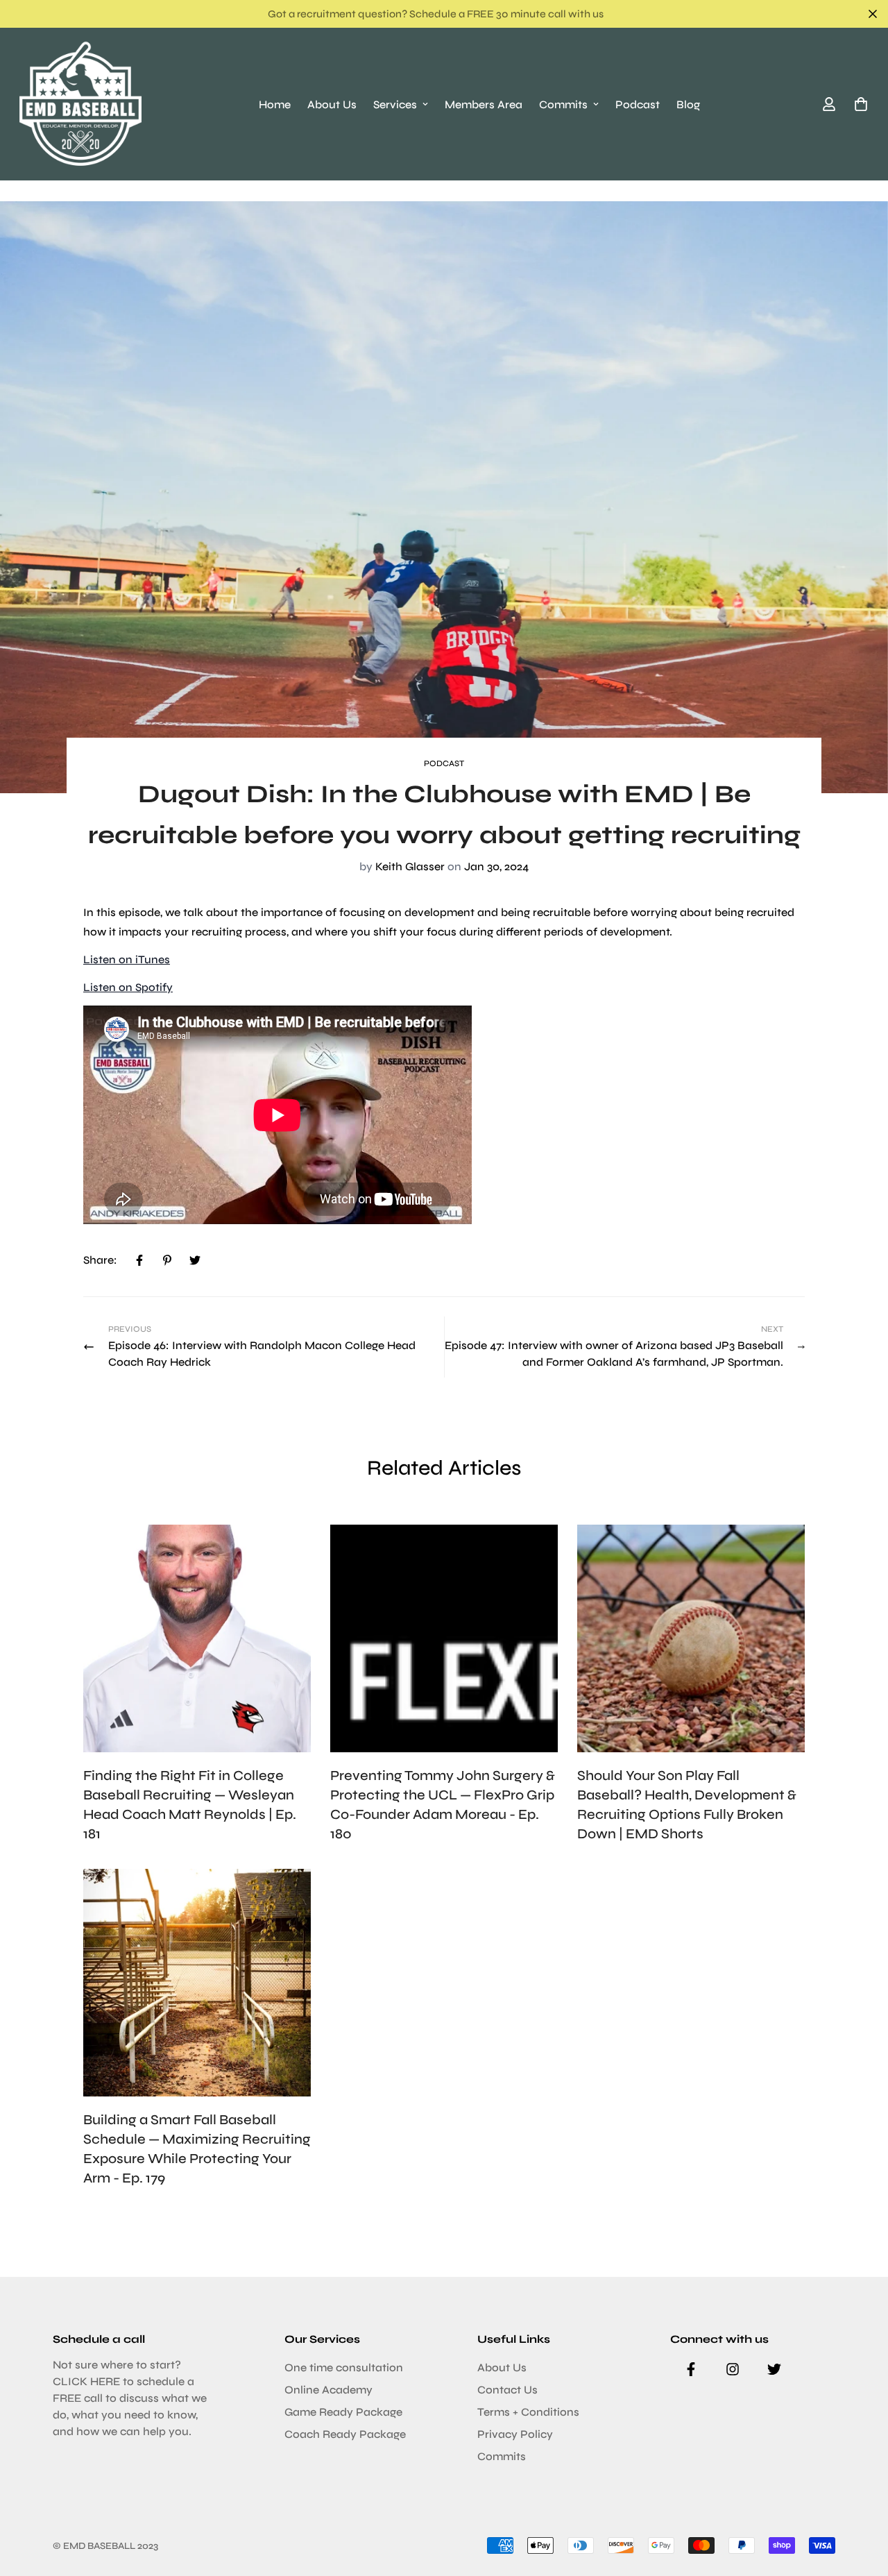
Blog (688, 104)
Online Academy (328, 2390)
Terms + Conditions (528, 2412)
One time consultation (344, 2367)
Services (395, 104)
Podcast (638, 104)
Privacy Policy (515, 2434)
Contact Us (507, 2390)
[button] (858, 104)
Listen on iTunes (127, 959)
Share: (100, 1260)
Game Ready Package (343, 2412)
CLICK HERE (86, 2381)
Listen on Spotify (128, 987)
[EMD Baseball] (80, 104)
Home (275, 104)
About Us (332, 104)
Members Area (484, 104)
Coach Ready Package (345, 2434)
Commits (563, 104)
